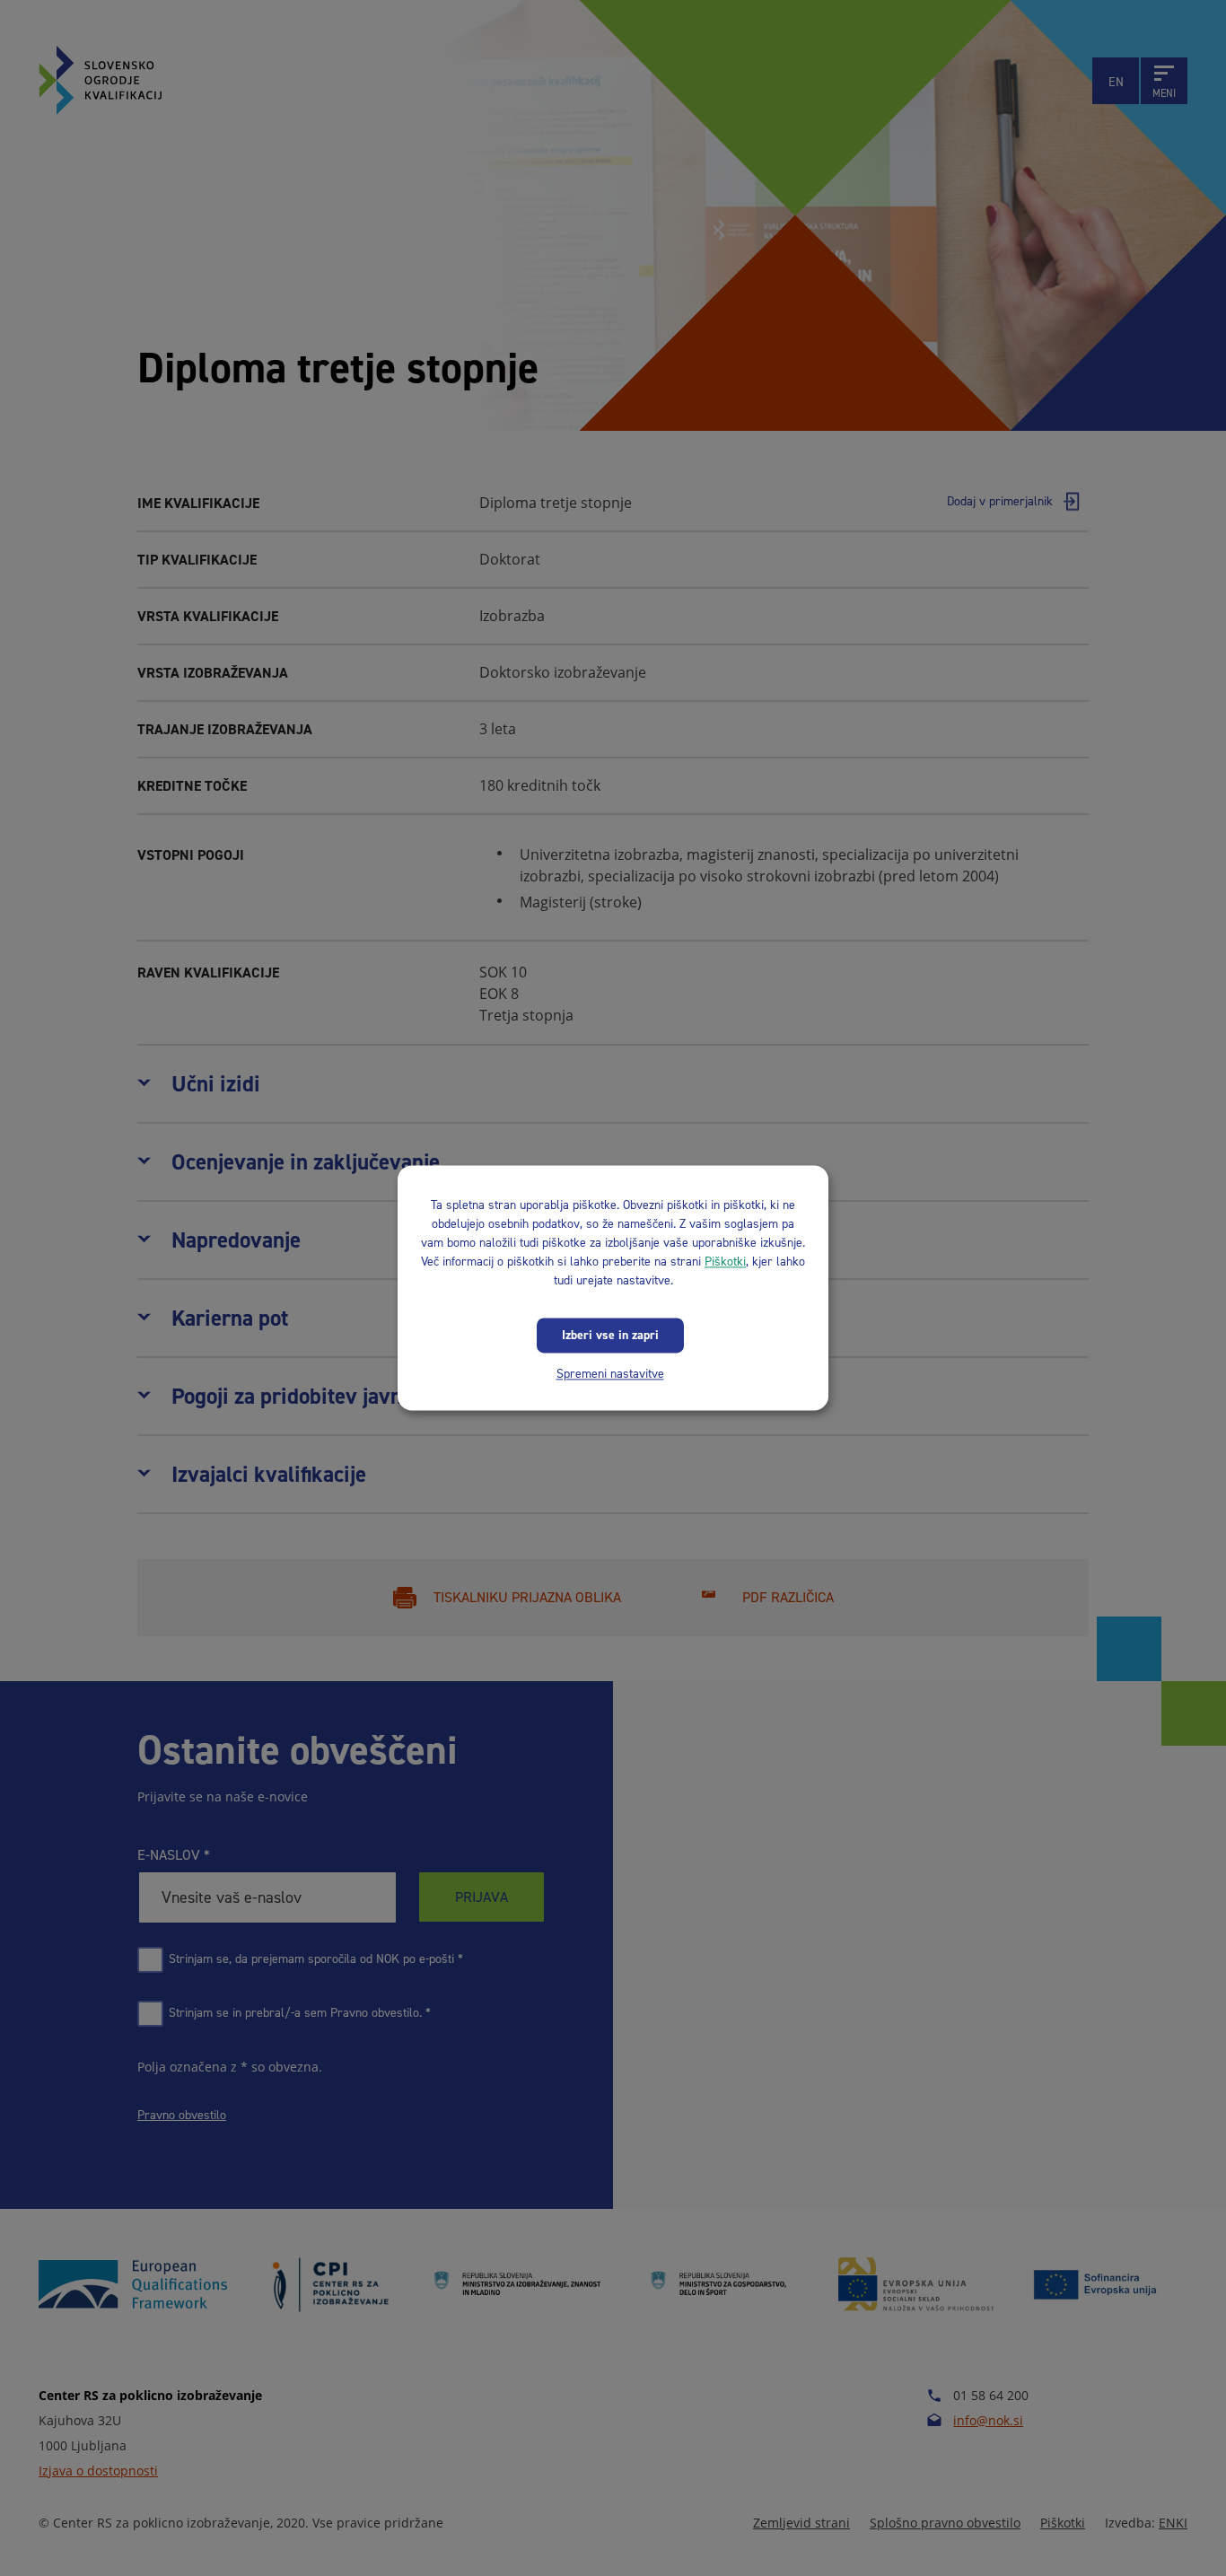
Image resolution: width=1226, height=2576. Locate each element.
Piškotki (725, 1262)
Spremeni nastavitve (610, 1374)
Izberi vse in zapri (610, 1335)
